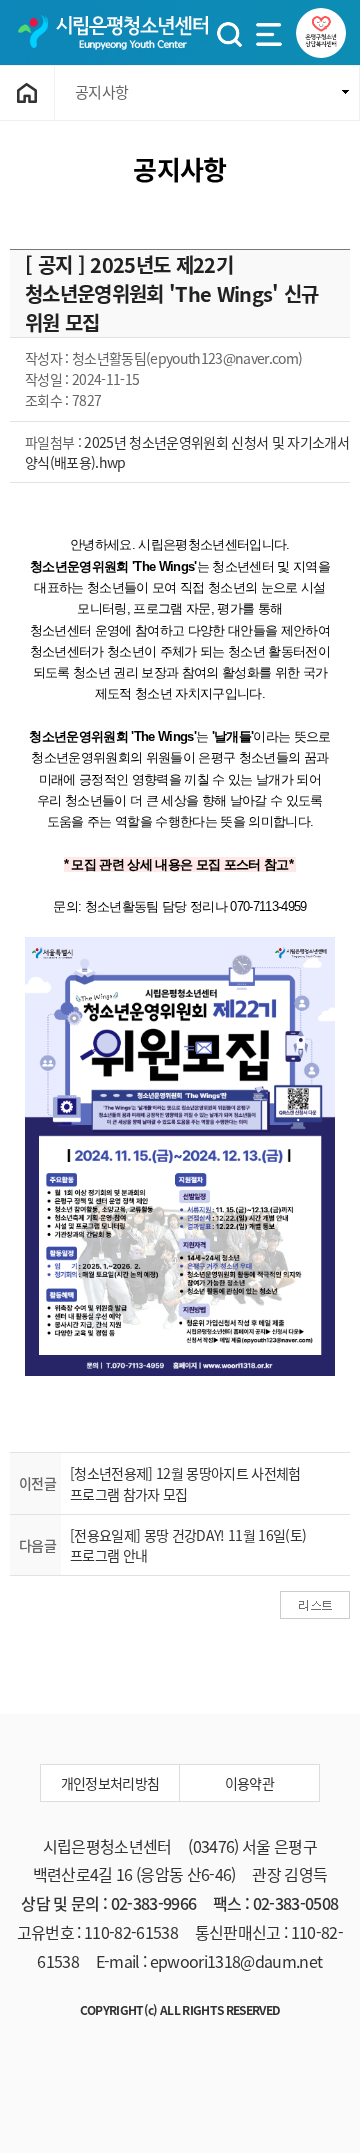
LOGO (112, 32)
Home (27, 93)
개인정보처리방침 (110, 1783)
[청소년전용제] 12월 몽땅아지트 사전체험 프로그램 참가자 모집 (185, 1483)
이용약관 (249, 1783)
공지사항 (101, 92)
